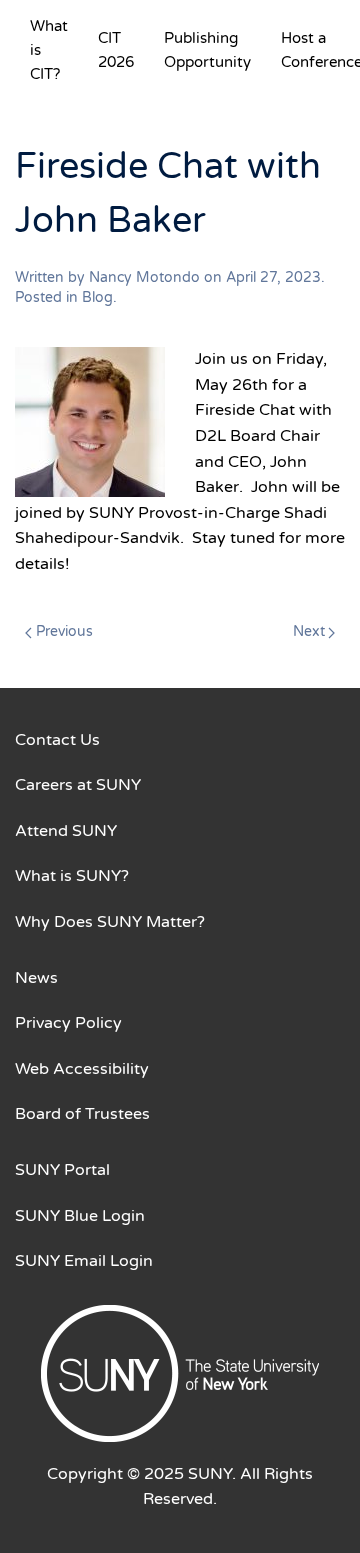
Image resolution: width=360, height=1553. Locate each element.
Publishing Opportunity (207, 50)
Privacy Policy (68, 1023)
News (36, 978)
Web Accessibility (82, 1069)
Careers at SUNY (78, 785)
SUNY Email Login (84, 1261)
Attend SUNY (66, 831)
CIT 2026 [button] (116, 50)
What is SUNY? (72, 876)
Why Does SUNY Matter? (110, 922)
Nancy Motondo (144, 277)
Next (309, 631)
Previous (64, 631)
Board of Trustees (82, 1114)
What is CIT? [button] (49, 50)
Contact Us (57, 740)
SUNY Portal (62, 1170)
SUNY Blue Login (80, 1216)
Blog (97, 297)
